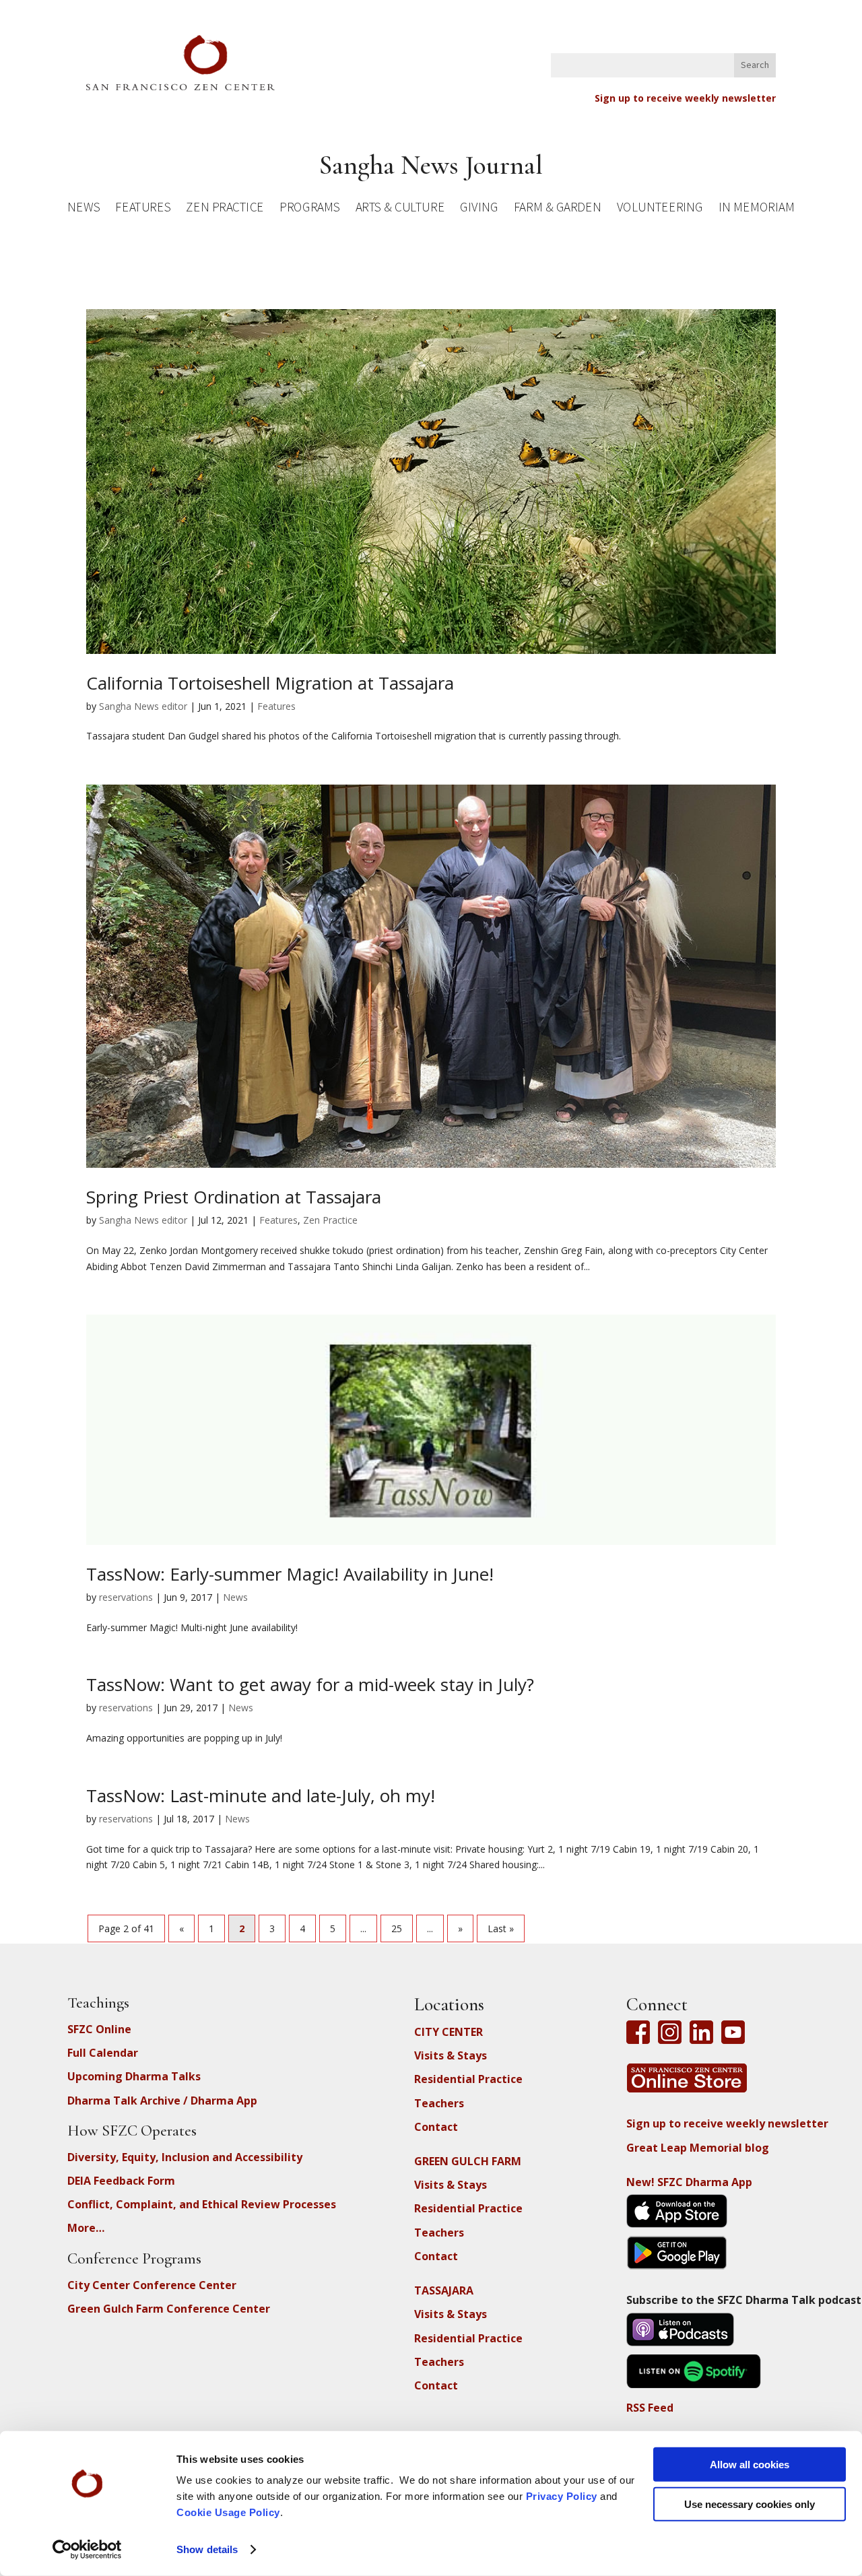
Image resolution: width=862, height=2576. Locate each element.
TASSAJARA (444, 2290)
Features (143, 209)
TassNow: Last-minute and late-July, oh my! (261, 1795)
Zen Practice (225, 209)
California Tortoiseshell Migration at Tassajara (270, 683)
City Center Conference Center (152, 2285)
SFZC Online (99, 2029)
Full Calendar (103, 2053)
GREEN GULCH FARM (468, 2161)
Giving (479, 209)
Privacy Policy (562, 2496)
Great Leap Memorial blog (698, 2148)
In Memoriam (756, 209)
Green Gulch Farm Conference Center (169, 2309)
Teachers (439, 2103)
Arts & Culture (400, 209)
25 (397, 1928)
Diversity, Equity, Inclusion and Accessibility (185, 2157)
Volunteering (660, 209)
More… (86, 2228)
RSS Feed (650, 2408)
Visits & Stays (451, 2055)
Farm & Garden (557, 209)
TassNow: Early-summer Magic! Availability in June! (290, 1574)
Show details (207, 2549)
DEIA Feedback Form (121, 2181)
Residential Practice (468, 2079)
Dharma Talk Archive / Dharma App (162, 2101)
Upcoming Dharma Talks (134, 2076)
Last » (501, 1928)
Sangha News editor (143, 706)
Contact (436, 2127)
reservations (126, 1597)
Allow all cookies (750, 2465)
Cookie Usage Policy (228, 2512)
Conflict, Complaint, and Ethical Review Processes (202, 2204)
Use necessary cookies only (750, 2504)
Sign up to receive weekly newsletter (685, 98)
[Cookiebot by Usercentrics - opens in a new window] (87, 2550)
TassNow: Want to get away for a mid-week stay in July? (310, 1684)
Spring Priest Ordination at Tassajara (234, 1197)
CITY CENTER (449, 2032)
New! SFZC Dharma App (689, 2182)
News (84, 209)
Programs (309, 209)
